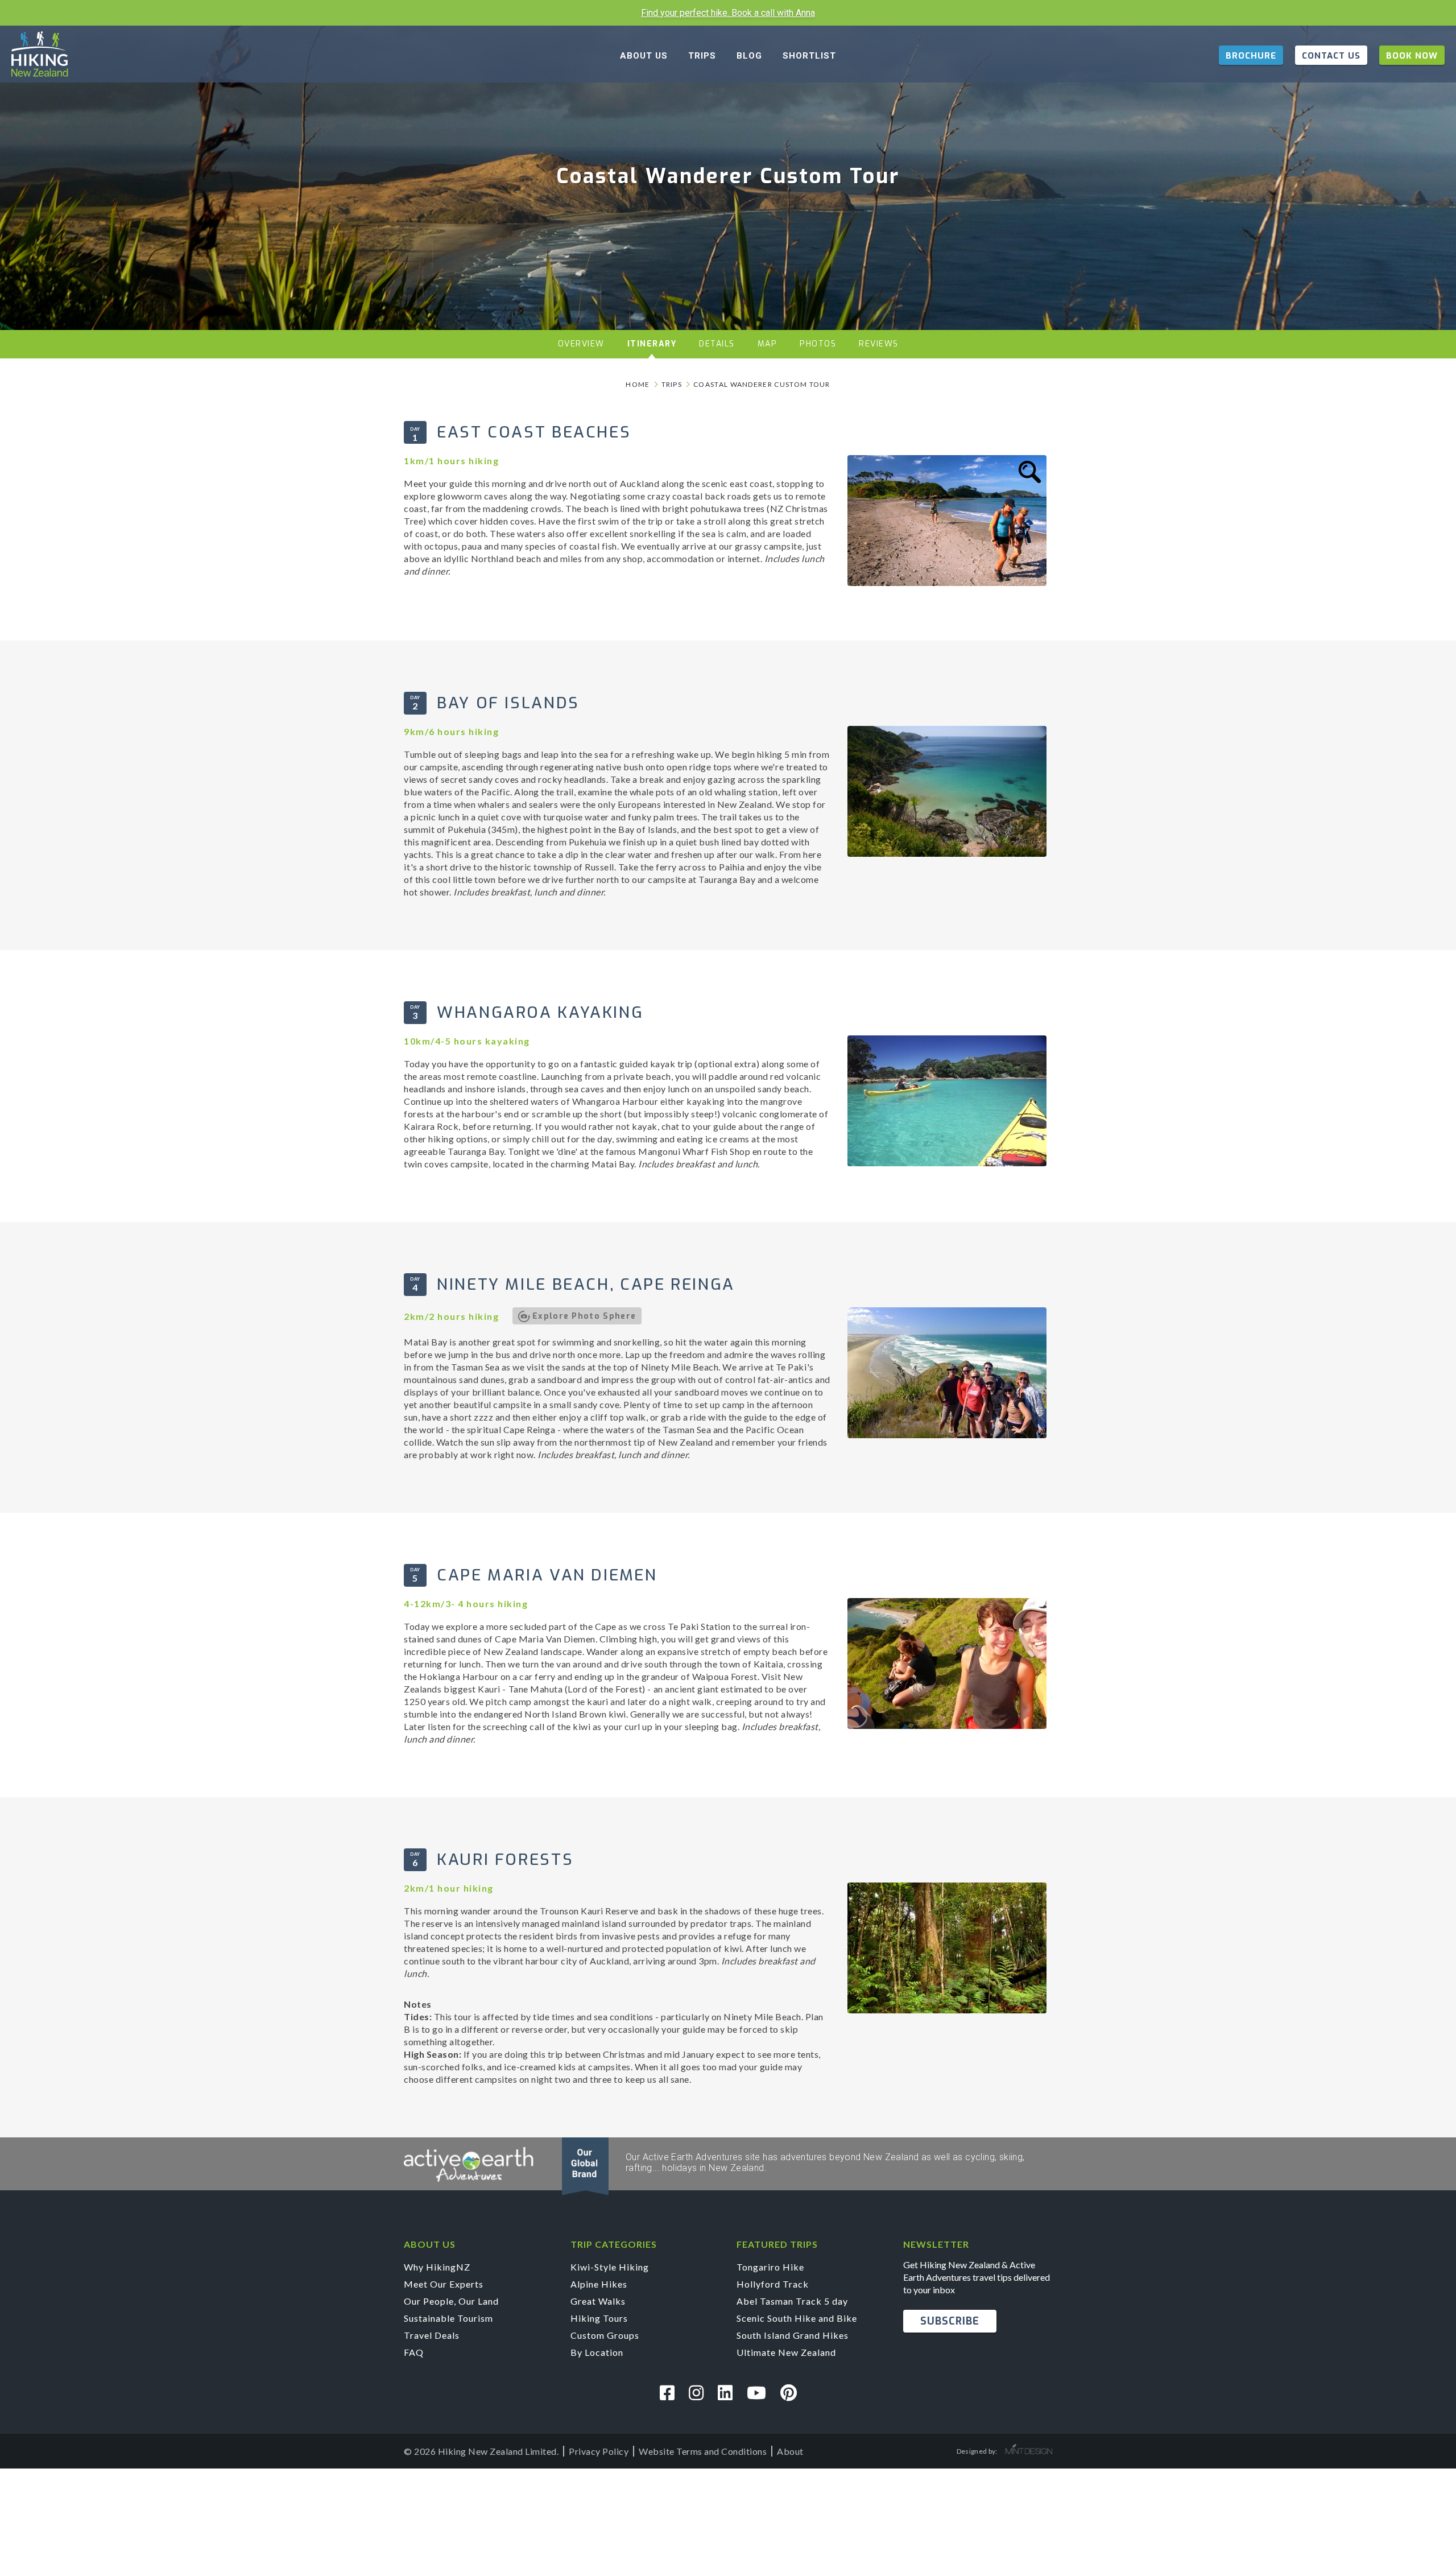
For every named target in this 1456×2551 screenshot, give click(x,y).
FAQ (414, 2352)
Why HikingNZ (437, 2267)
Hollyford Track (773, 2284)
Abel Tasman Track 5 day (792, 2301)
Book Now (1412, 56)
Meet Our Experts (444, 2284)
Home (638, 384)
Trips (702, 56)
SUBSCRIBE (950, 2321)
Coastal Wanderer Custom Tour (762, 384)
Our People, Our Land (451, 2301)
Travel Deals (432, 2335)
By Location (597, 2352)
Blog (749, 56)
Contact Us (1331, 56)
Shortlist (809, 56)
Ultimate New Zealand (786, 2352)
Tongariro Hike (770, 2267)
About (790, 2451)
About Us (644, 56)
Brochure (1251, 56)
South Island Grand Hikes (793, 2335)
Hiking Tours (599, 2318)
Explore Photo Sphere (584, 1316)
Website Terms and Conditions (703, 2451)
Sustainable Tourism (448, 2318)
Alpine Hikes (599, 2284)
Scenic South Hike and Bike (797, 2318)
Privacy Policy (599, 2451)
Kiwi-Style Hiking (610, 2267)
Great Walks (598, 2301)
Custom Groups (605, 2335)
